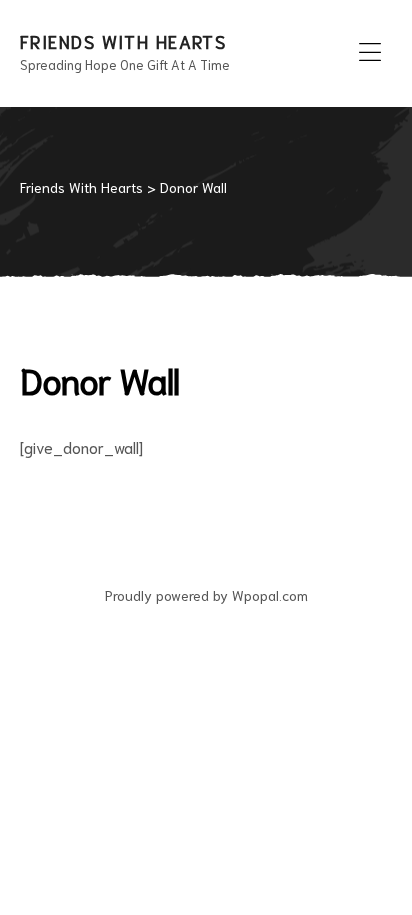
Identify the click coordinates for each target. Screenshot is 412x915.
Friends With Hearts (123, 41)
